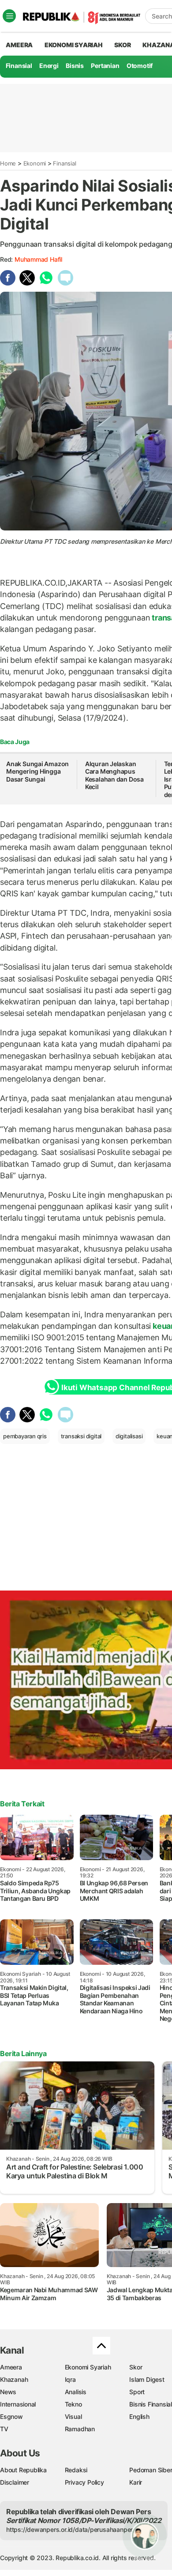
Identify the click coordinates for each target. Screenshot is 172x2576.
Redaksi (76, 2470)
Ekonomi (35, 163)
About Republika (23, 2470)
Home (8, 163)
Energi (49, 66)
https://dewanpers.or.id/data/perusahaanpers (71, 2529)
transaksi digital (81, 1436)
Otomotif (140, 66)
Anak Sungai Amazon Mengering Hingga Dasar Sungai (37, 771)
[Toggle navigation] (9, 16)
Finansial (19, 66)
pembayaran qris (25, 1436)
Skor (136, 2367)
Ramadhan (80, 2429)
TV (4, 2429)
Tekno (73, 2404)
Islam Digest (147, 2379)
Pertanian (105, 66)
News (8, 2392)
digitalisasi (129, 1436)
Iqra (70, 2379)
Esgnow (11, 2416)
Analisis (76, 2392)
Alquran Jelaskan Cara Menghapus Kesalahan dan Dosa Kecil (114, 775)
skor (122, 45)
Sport (137, 2392)
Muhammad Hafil (38, 259)
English (139, 2416)
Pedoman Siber (151, 2470)
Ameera (11, 2367)
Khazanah (14, 2379)
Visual (73, 2416)
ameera (19, 45)
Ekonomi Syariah (74, 45)
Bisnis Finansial (151, 2404)
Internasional (18, 2404)
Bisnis (75, 66)
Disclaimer (15, 2482)
